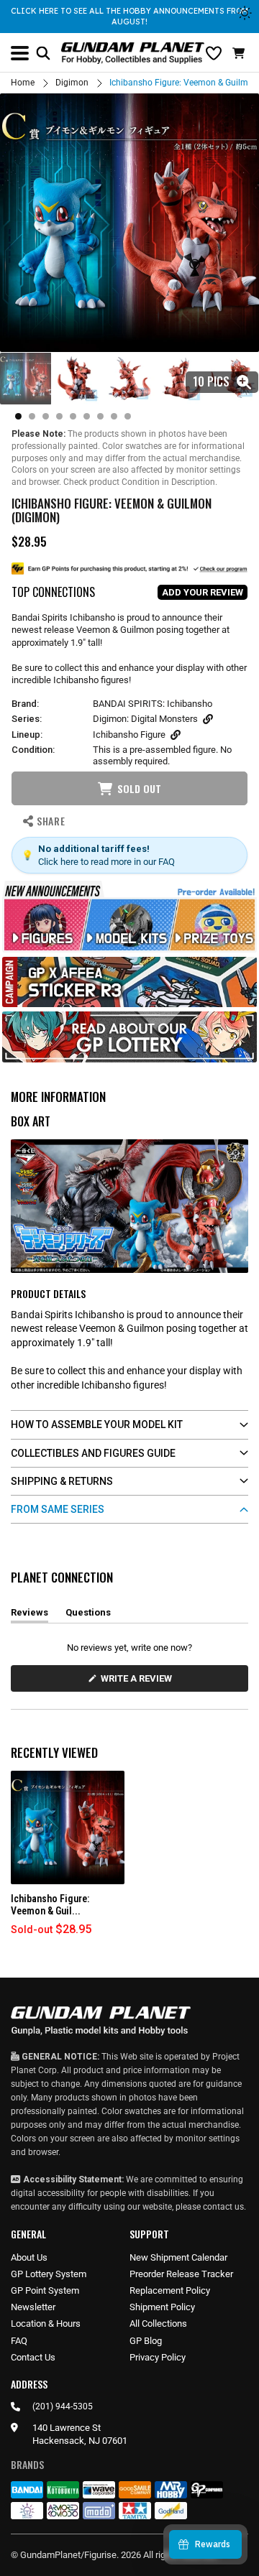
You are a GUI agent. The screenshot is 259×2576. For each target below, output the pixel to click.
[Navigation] (20, 53)
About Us (29, 2257)
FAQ (19, 2341)
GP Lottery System (49, 2274)
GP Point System (45, 2290)
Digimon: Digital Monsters (145, 719)
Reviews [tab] (29, 1615)
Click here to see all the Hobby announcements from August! (129, 16)
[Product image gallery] (129, 223)
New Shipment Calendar (178, 2257)
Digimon (72, 83)
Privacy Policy (158, 2357)
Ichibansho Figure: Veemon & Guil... (50, 1905)
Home (23, 83)
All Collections (158, 2324)
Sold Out (139, 788)
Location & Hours (46, 2324)
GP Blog (146, 2341)
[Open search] (43, 53)
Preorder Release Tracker (181, 2274)
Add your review (203, 592)
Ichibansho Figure (129, 735)
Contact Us (33, 2357)
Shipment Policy (162, 2307)
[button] (240, 53)
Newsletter (33, 2307)
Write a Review (139, 1682)
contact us (223, 2207)
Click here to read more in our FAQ (106, 862)
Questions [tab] (88, 1615)
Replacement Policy (170, 2290)
